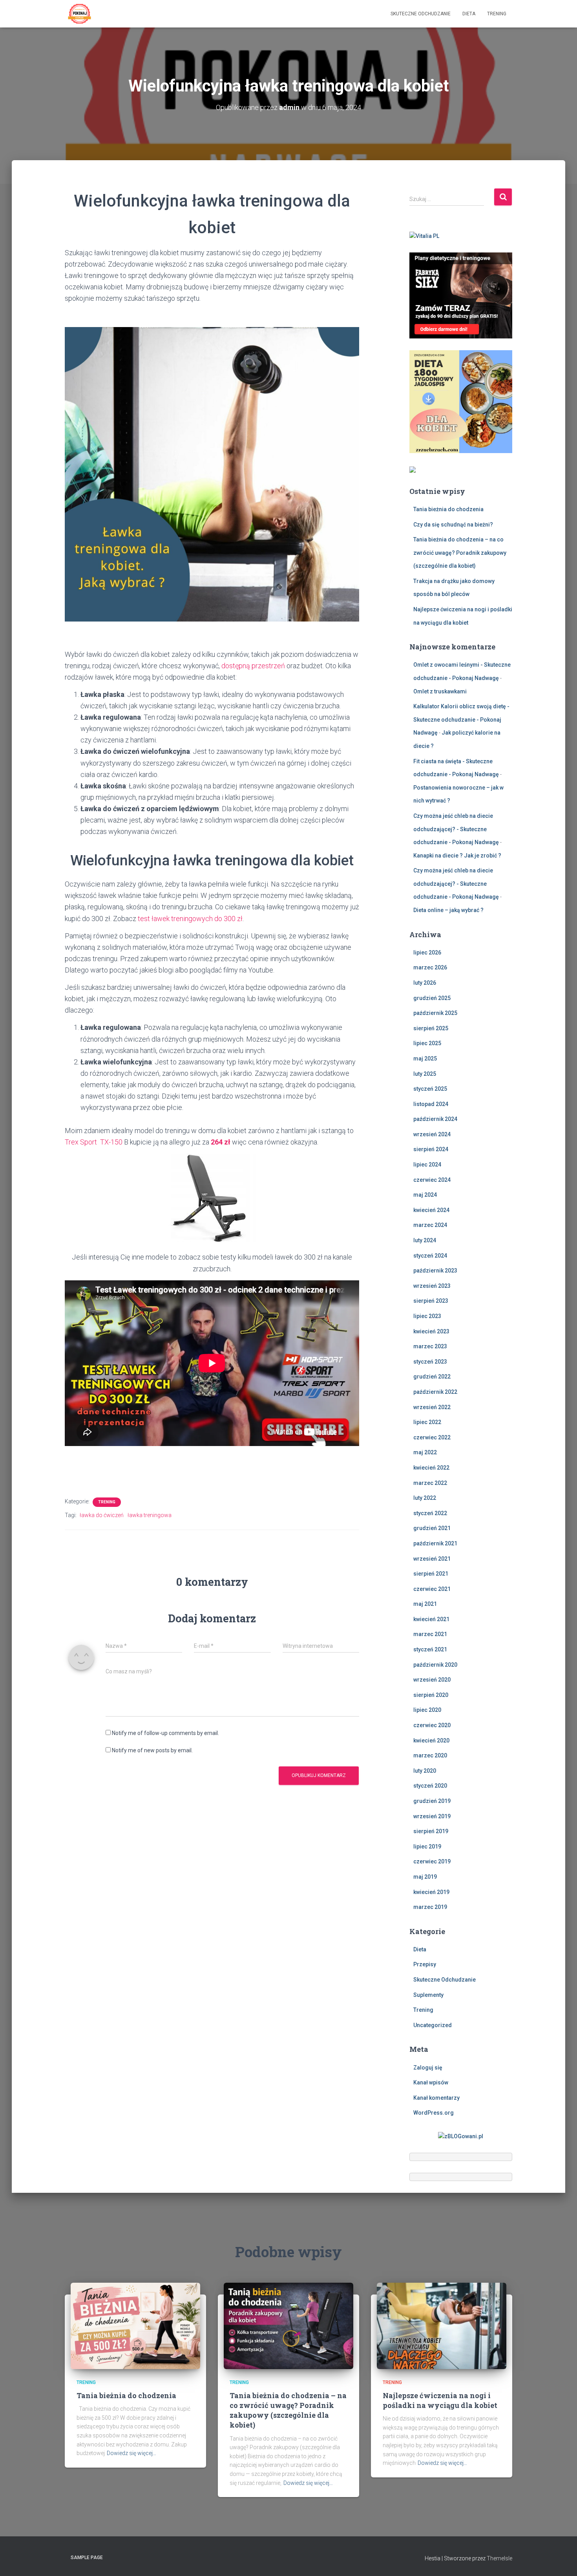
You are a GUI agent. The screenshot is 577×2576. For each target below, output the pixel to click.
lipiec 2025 (427, 1043)
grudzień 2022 (432, 1377)
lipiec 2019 (427, 1847)
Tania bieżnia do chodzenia (448, 509)
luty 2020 (425, 1771)
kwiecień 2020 (431, 1740)
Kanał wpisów (431, 2082)
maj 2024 (425, 1195)
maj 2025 (425, 1059)
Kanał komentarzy (436, 2098)
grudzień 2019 (432, 1801)
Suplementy (428, 1995)
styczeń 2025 (430, 1089)
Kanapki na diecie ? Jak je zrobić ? (457, 856)
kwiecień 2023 (431, 1331)
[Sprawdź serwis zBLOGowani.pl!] (461, 2136)
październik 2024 (435, 1119)
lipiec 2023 (427, 1316)
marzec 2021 (430, 1634)
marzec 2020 (430, 1755)
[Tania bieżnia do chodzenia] (135, 2326)
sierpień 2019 (431, 1831)
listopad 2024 (431, 1104)
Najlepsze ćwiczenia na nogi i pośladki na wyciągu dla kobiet (440, 2400)
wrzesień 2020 (432, 1680)
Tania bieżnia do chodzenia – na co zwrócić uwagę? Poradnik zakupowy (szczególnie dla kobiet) (460, 553)
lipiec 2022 (427, 1422)
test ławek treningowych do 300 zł (190, 919)
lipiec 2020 (427, 1710)
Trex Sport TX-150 (94, 1142)
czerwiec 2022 (432, 1437)
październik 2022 (435, 1392)
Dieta (469, 14)
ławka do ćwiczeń (102, 1515)
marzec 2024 (430, 1225)
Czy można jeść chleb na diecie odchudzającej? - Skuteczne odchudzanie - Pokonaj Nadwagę (456, 829)
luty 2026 (425, 983)
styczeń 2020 (430, 1786)
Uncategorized (433, 2025)
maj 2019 (425, 1877)
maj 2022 (425, 1452)
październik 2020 (435, 1665)
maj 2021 (425, 1604)
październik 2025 (435, 1013)
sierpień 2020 (431, 1695)
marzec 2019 (430, 1907)
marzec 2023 (430, 1346)
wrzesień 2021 (432, 1559)
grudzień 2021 (432, 1528)
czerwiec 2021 (432, 1589)
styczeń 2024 (430, 1256)
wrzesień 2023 (432, 1286)
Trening (497, 14)
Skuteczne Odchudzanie (421, 14)
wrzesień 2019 (432, 1816)
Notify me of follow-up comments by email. (165, 1733)
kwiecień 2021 (431, 1619)
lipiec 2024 (427, 1165)
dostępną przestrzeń (253, 666)
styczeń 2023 (430, 1362)
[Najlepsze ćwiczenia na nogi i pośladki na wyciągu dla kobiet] (442, 2326)
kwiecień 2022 (431, 1468)
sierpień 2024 (431, 1149)
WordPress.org (434, 2113)
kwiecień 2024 (431, 1210)
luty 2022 (425, 1498)
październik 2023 (435, 1271)
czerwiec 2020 (432, 1725)
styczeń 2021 (430, 1649)
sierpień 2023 (431, 1301)
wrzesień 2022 (432, 1407)
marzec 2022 (430, 1483)
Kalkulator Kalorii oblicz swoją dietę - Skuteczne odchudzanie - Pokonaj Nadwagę (461, 719)
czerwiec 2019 (432, 1861)
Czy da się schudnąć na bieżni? (453, 525)
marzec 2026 (430, 967)
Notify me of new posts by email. (152, 1750)
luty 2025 (425, 1074)
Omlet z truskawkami (440, 691)
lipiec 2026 (427, 953)
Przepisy (425, 1964)
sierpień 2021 (431, 1574)
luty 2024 (425, 1240)
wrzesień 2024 (432, 1134)
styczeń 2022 (430, 1513)
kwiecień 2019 (431, 1892)
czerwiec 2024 (432, 1180)
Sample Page (87, 2558)
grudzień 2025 (432, 998)
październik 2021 (435, 1543)
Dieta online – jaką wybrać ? (448, 910)
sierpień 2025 (431, 1028)
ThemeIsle (499, 2558)
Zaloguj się (428, 2068)
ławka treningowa (150, 1515)
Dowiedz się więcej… (131, 2453)
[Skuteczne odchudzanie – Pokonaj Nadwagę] (79, 14)
